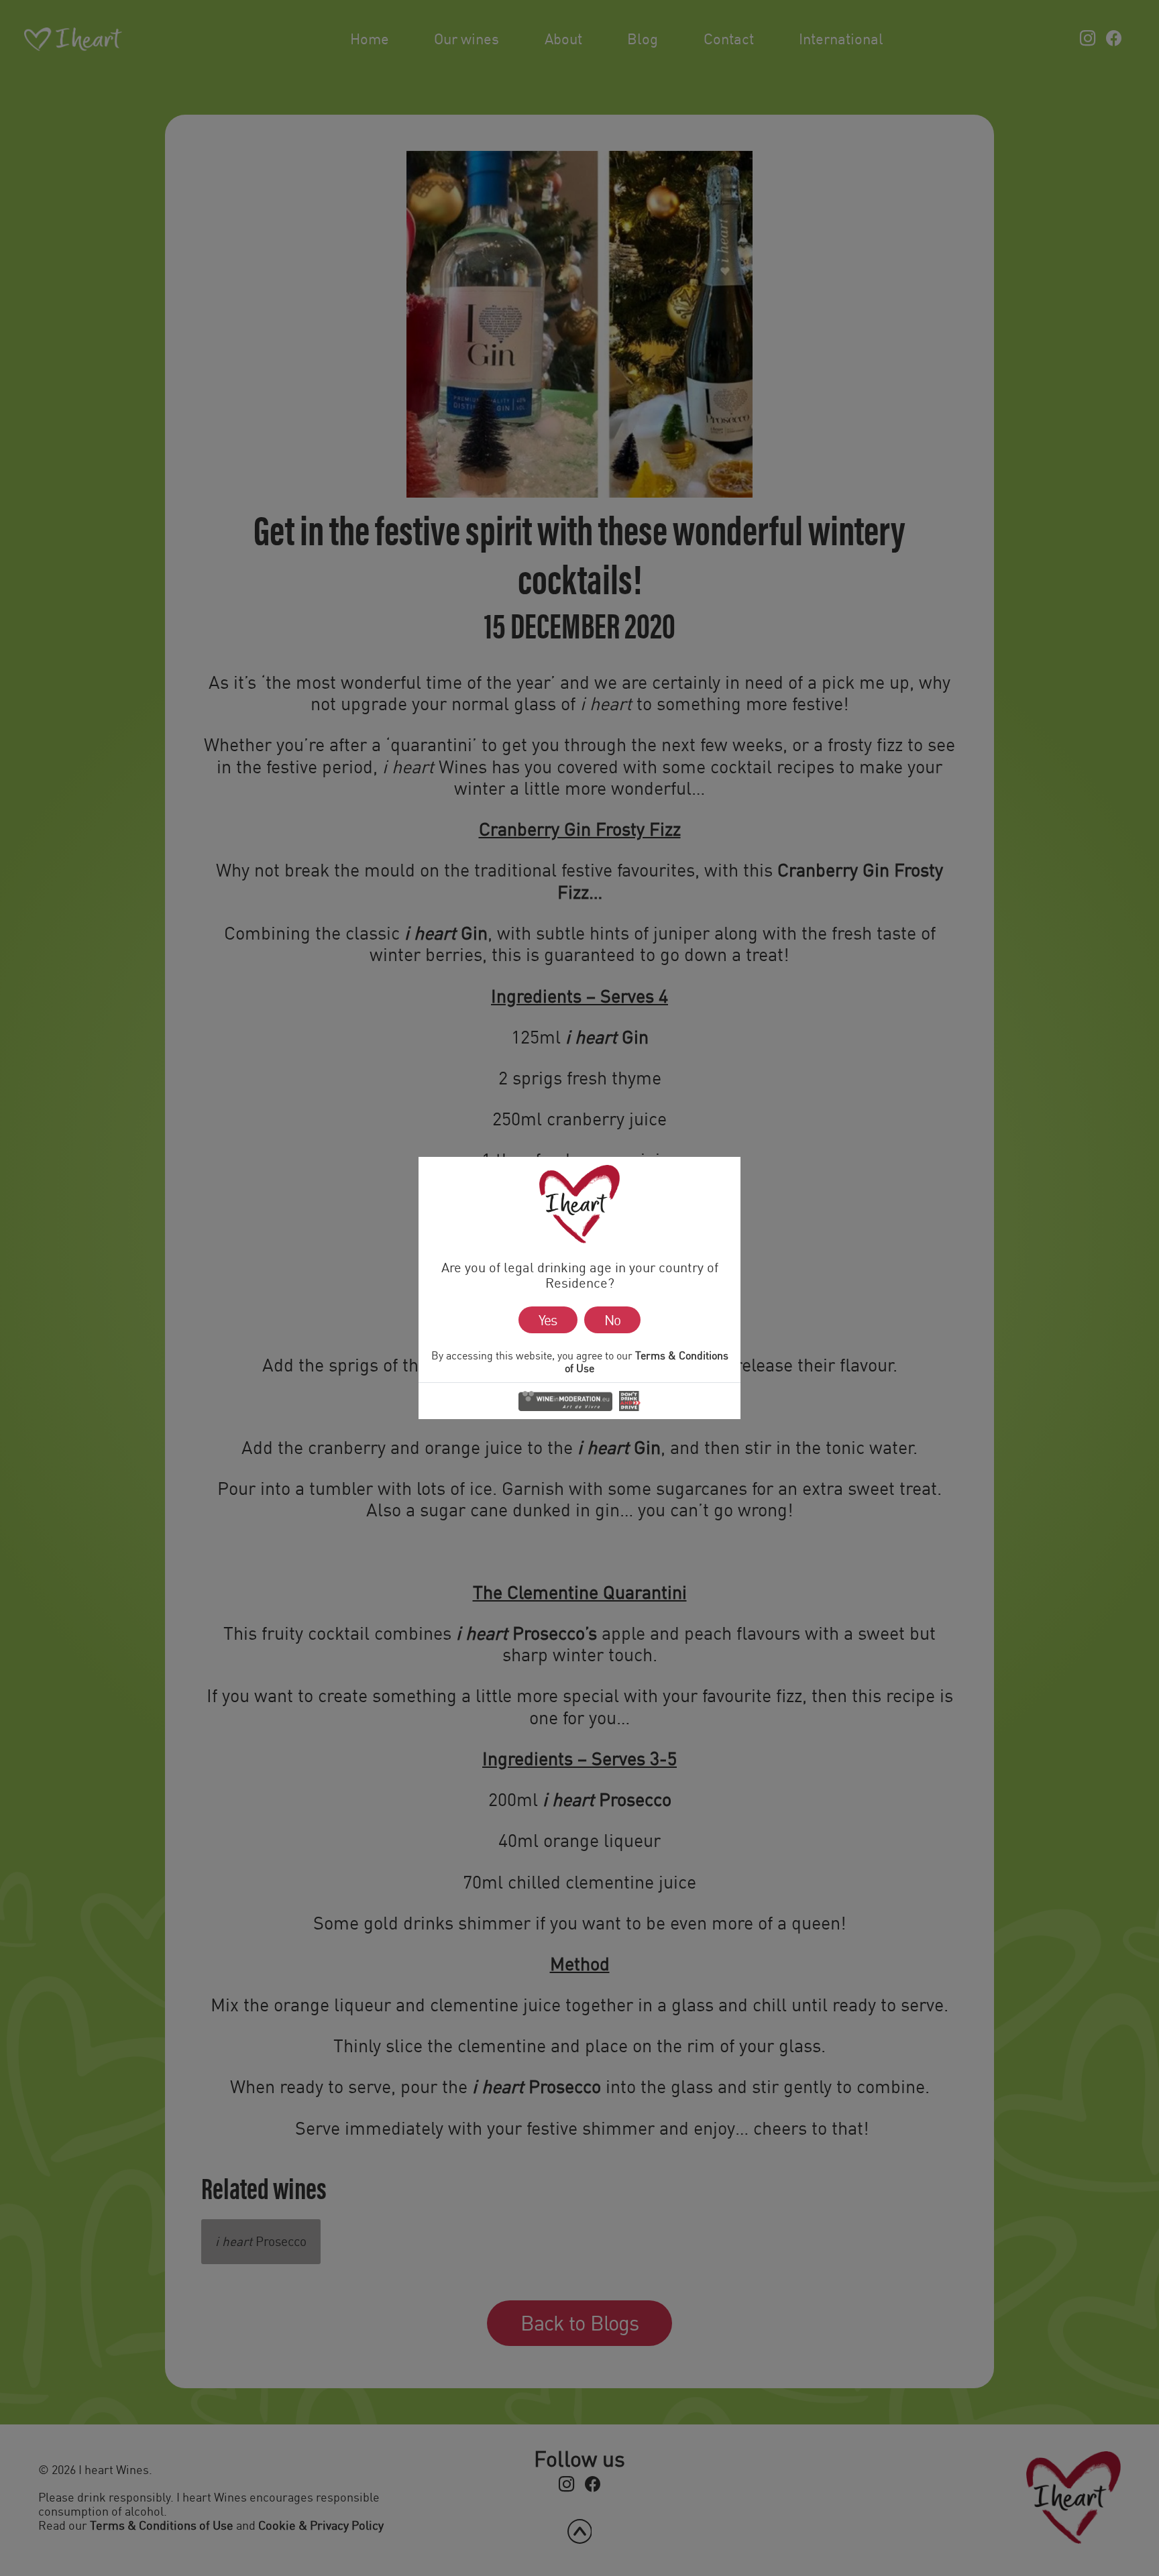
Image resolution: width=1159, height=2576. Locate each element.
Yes (548, 1320)
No (612, 1320)
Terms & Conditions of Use (647, 1361)
